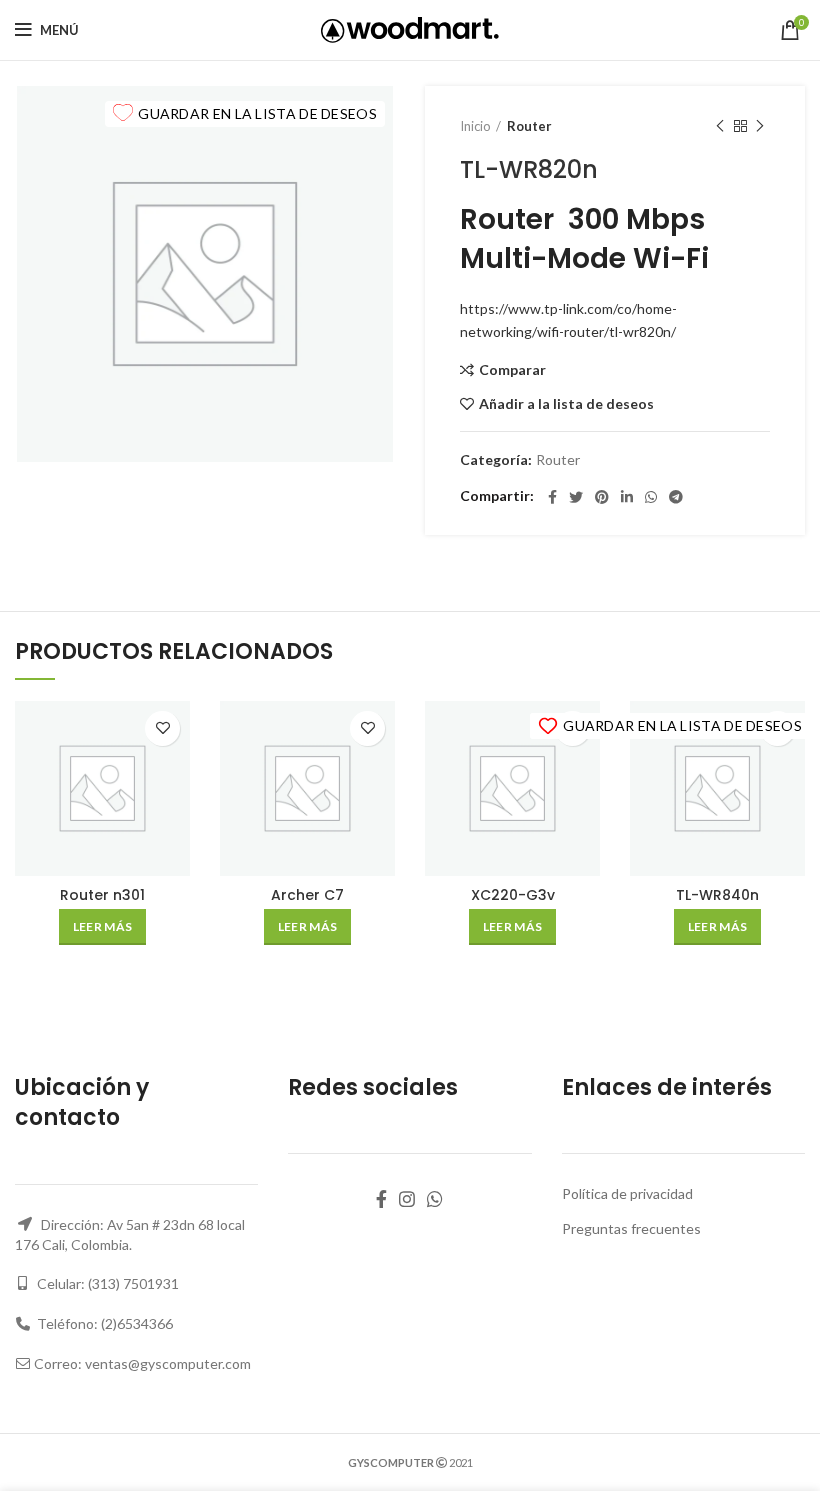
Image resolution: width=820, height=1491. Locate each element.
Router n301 (102, 895)
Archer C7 (307, 895)
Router (529, 126)
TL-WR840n (717, 895)
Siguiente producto (760, 126)
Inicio (475, 126)
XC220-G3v (513, 895)
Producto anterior (720, 126)
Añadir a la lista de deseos (566, 404)
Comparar (512, 370)
